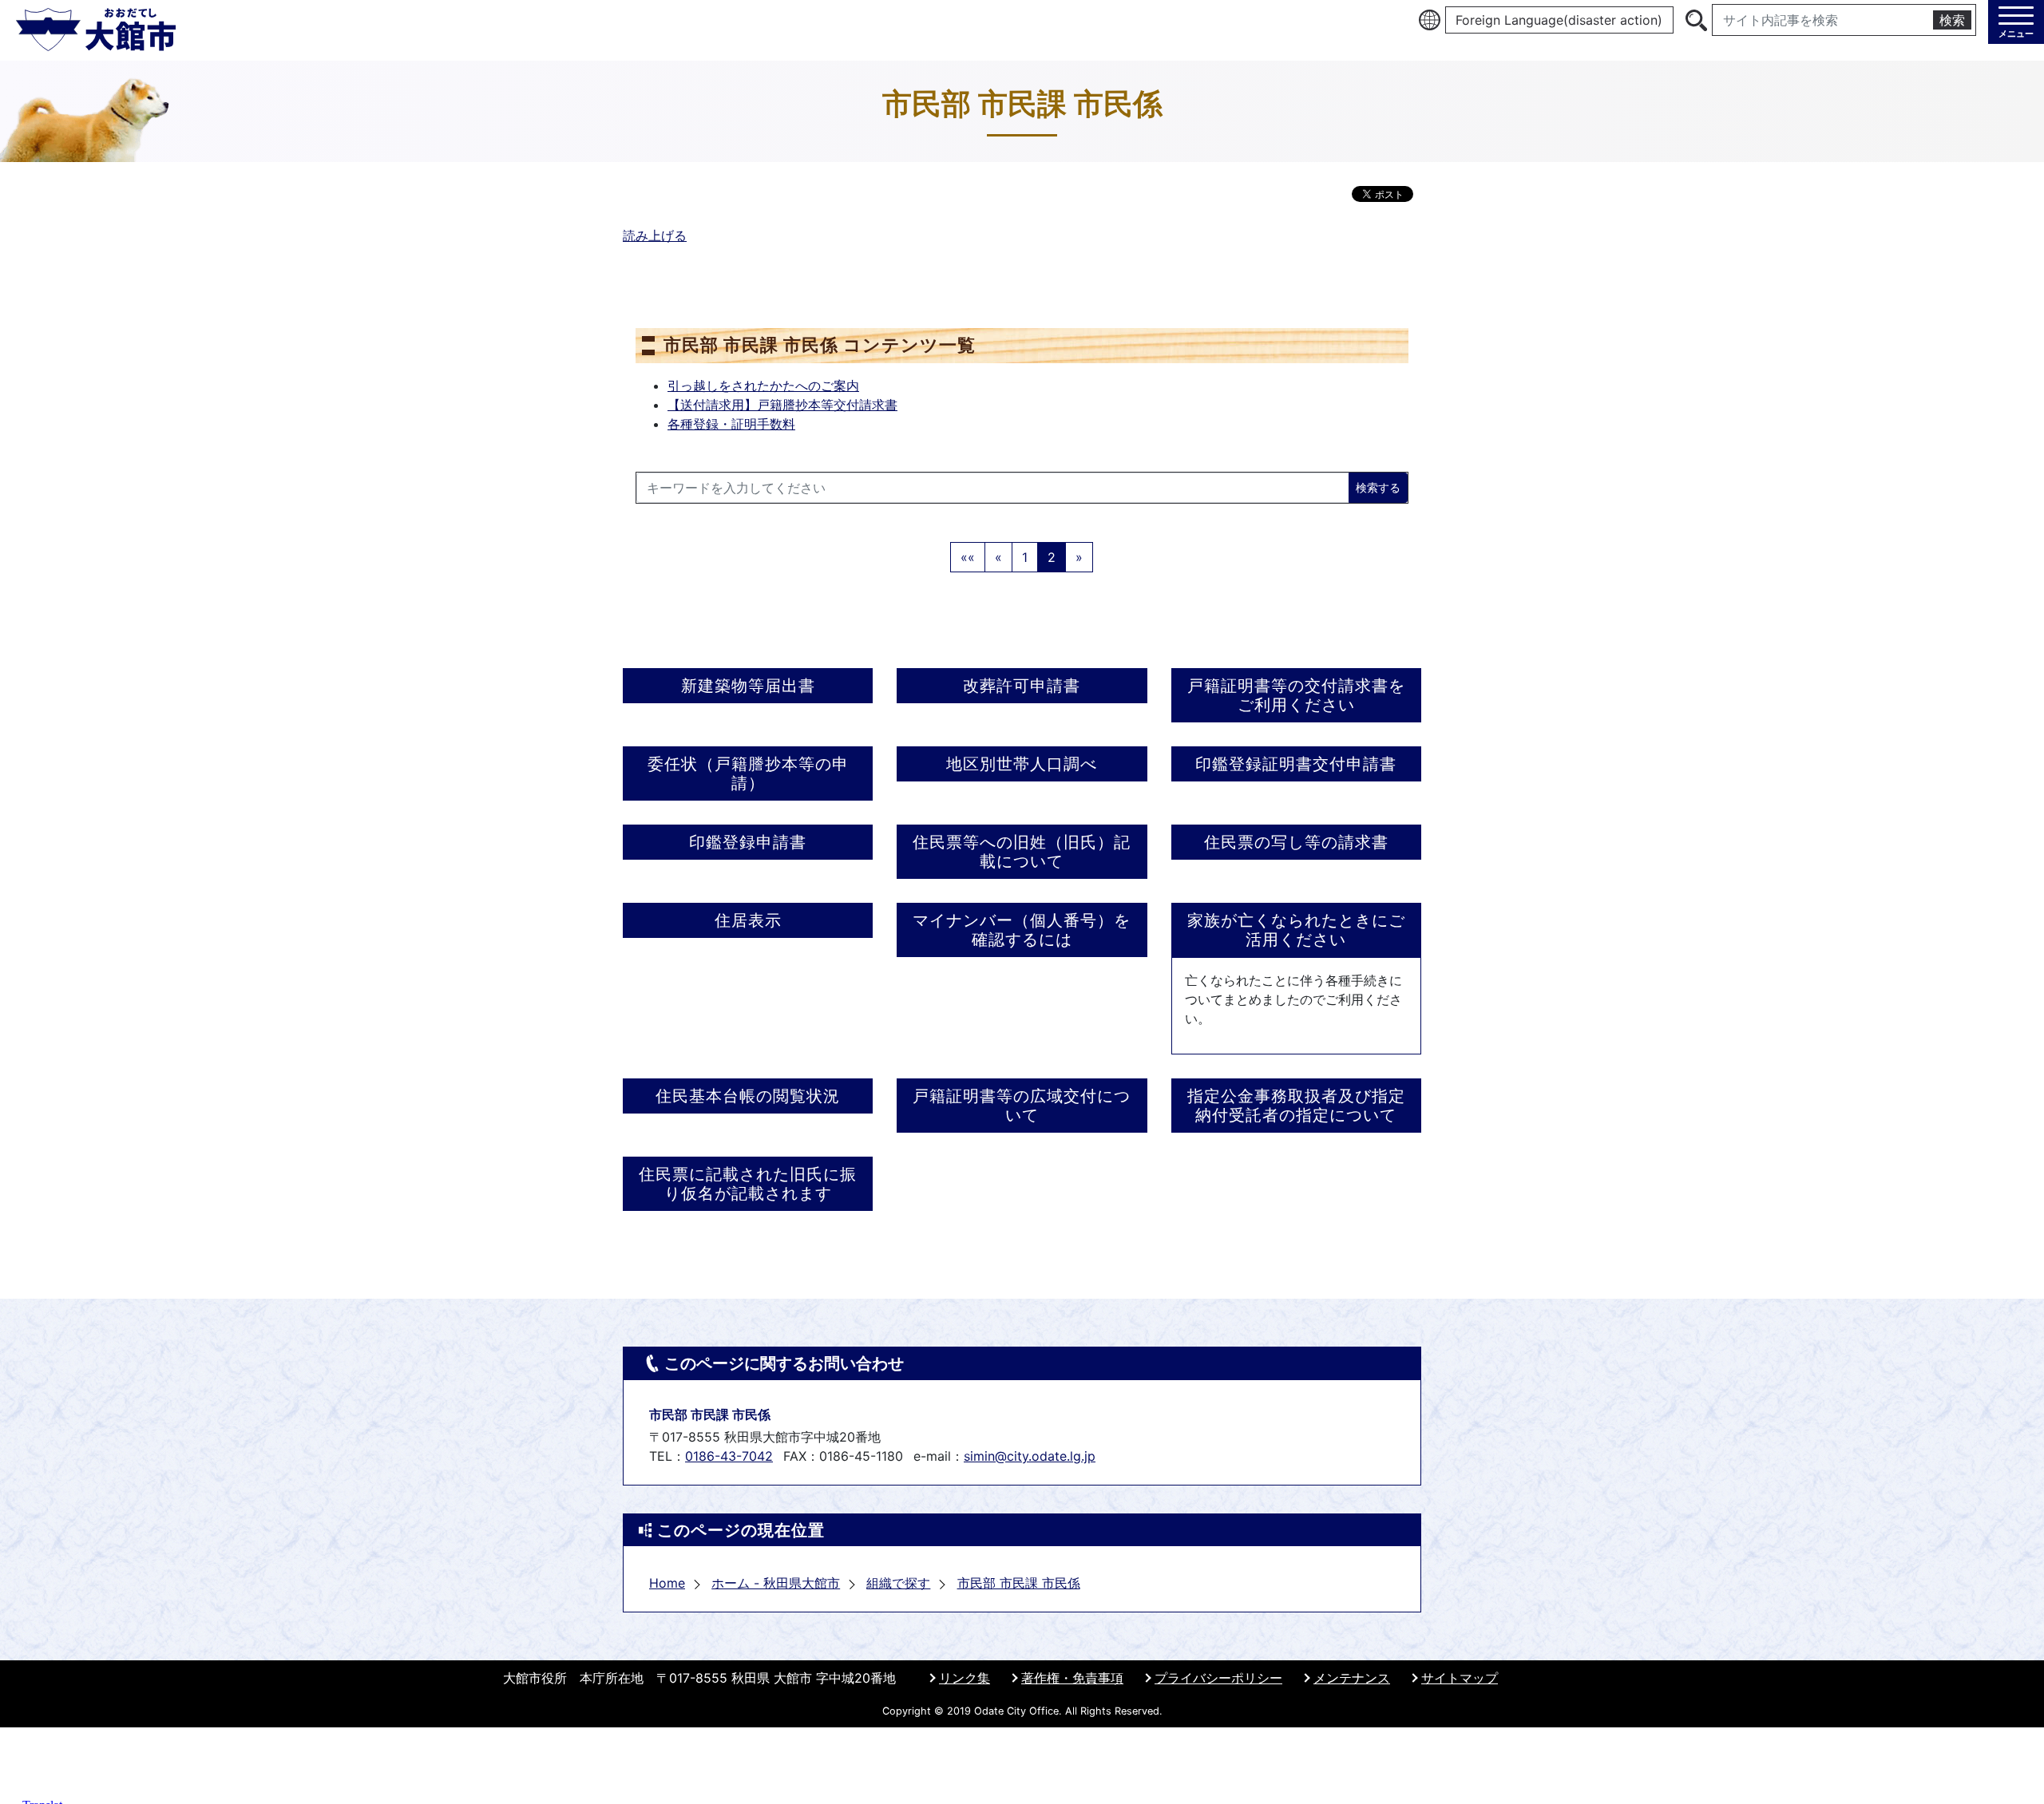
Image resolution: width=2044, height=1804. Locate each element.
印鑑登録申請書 (748, 842)
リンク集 (965, 1678)
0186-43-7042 (729, 1456)
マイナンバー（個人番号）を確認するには (1022, 930)
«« (968, 557)
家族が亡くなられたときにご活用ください (1296, 930)
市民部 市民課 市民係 (1019, 1583)
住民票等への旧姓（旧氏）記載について (1022, 852)
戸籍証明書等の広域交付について (1022, 1106)
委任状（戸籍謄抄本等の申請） (748, 773)
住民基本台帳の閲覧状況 (748, 1096)
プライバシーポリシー (1218, 1678)
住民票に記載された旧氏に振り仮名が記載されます (748, 1184)
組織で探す (898, 1583)
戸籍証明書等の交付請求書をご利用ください (1296, 695)
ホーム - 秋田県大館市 (776, 1583)
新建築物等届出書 (748, 686)
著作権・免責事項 (1072, 1678)
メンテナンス (1352, 1678)
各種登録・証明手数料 (731, 424)
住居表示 (748, 920)
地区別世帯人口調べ (1022, 764)
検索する (1378, 487)
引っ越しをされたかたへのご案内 (763, 386)
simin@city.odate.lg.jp (1030, 1456)
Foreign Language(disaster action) (1559, 20)
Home (667, 1583)
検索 (1952, 20)
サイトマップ (1460, 1678)
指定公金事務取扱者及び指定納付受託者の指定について (1296, 1106)
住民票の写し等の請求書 (1296, 842)
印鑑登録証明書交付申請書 (1296, 764)
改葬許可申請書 (1022, 686)
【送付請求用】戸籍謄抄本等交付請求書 (782, 405)
